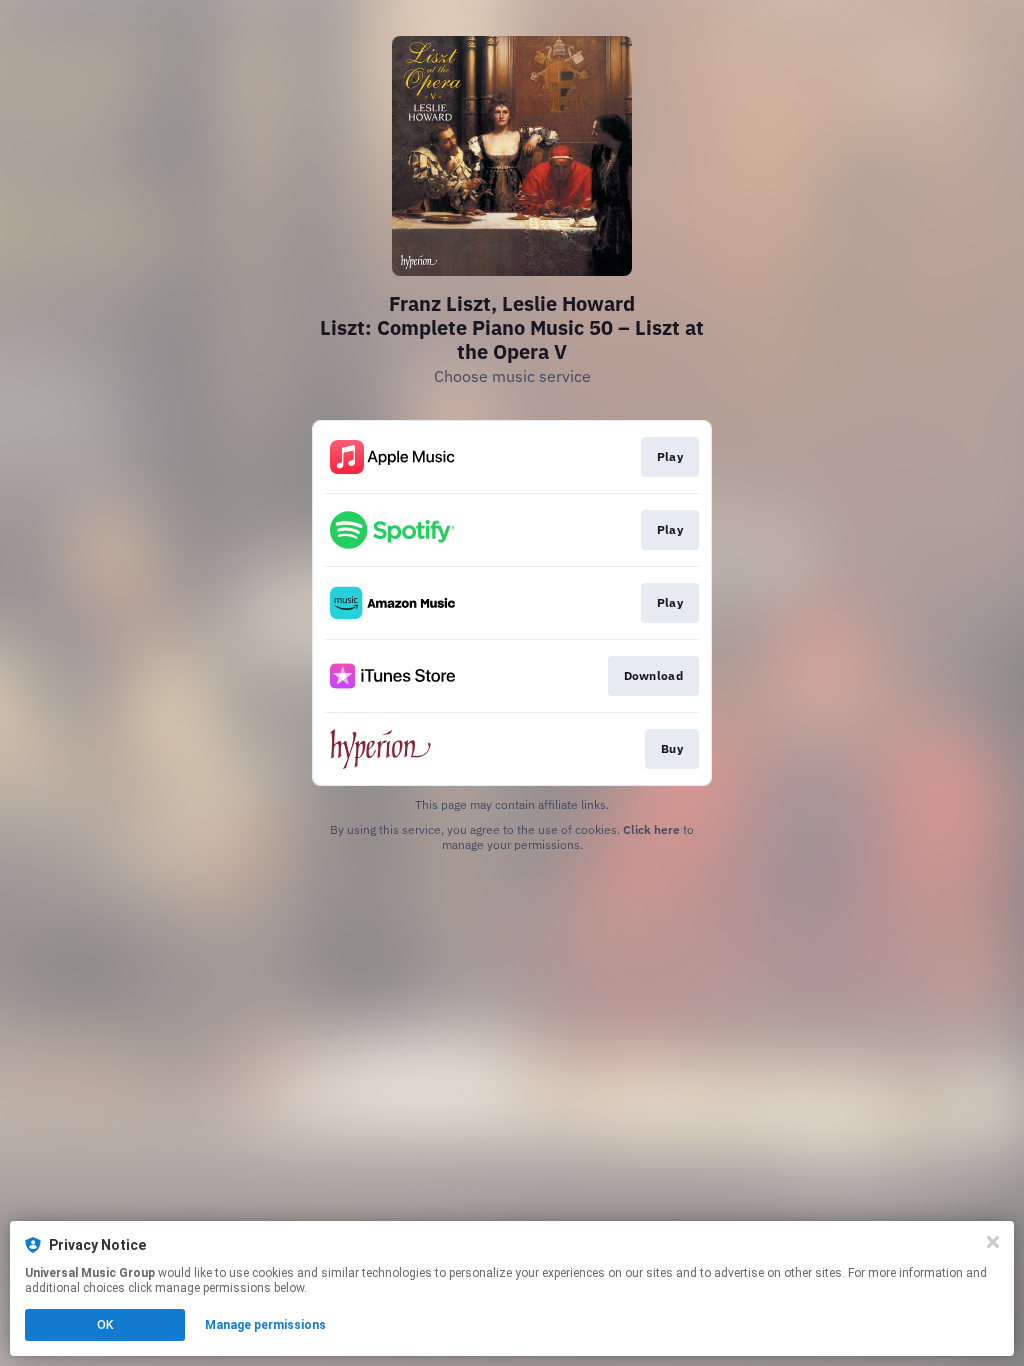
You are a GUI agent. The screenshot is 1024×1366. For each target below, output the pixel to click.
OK (105, 1325)
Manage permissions (265, 1325)
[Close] (993, 1242)
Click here (651, 829)
